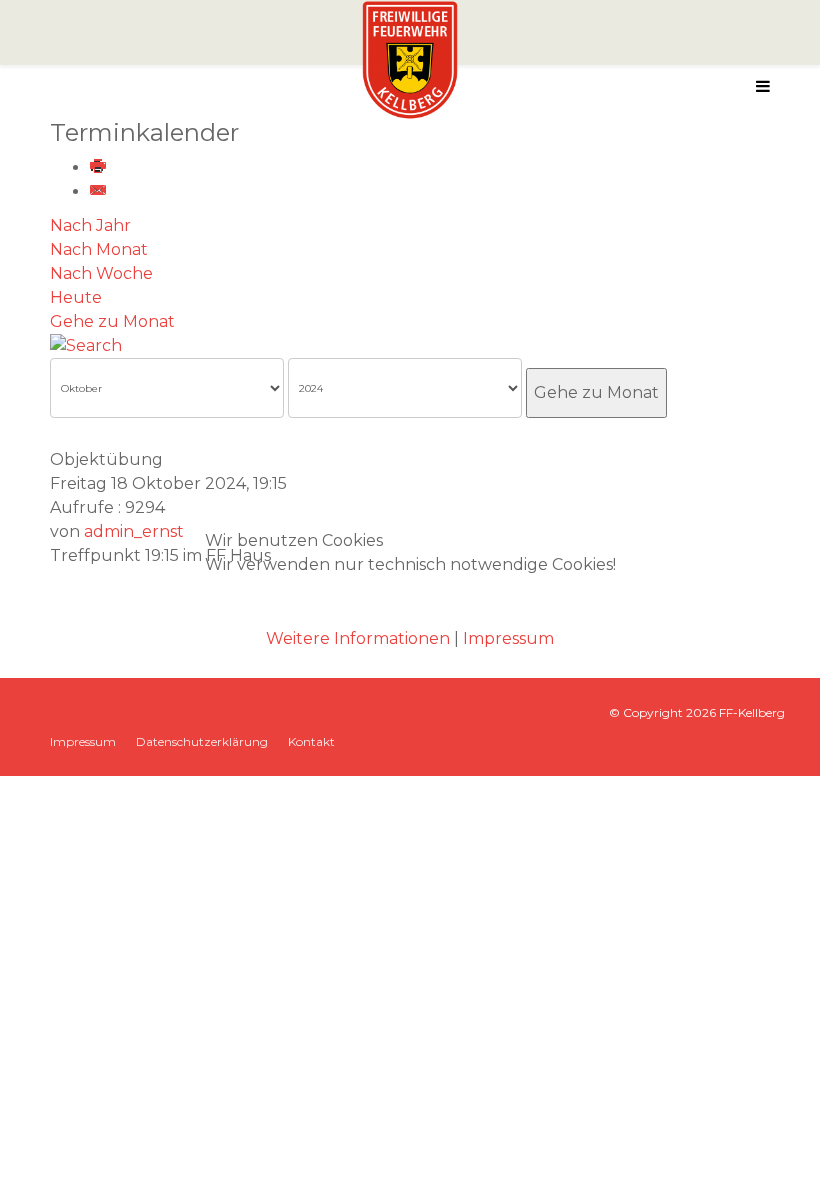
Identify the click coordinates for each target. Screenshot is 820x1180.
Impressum (508, 638)
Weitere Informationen (358, 638)
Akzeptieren (284, 601)
